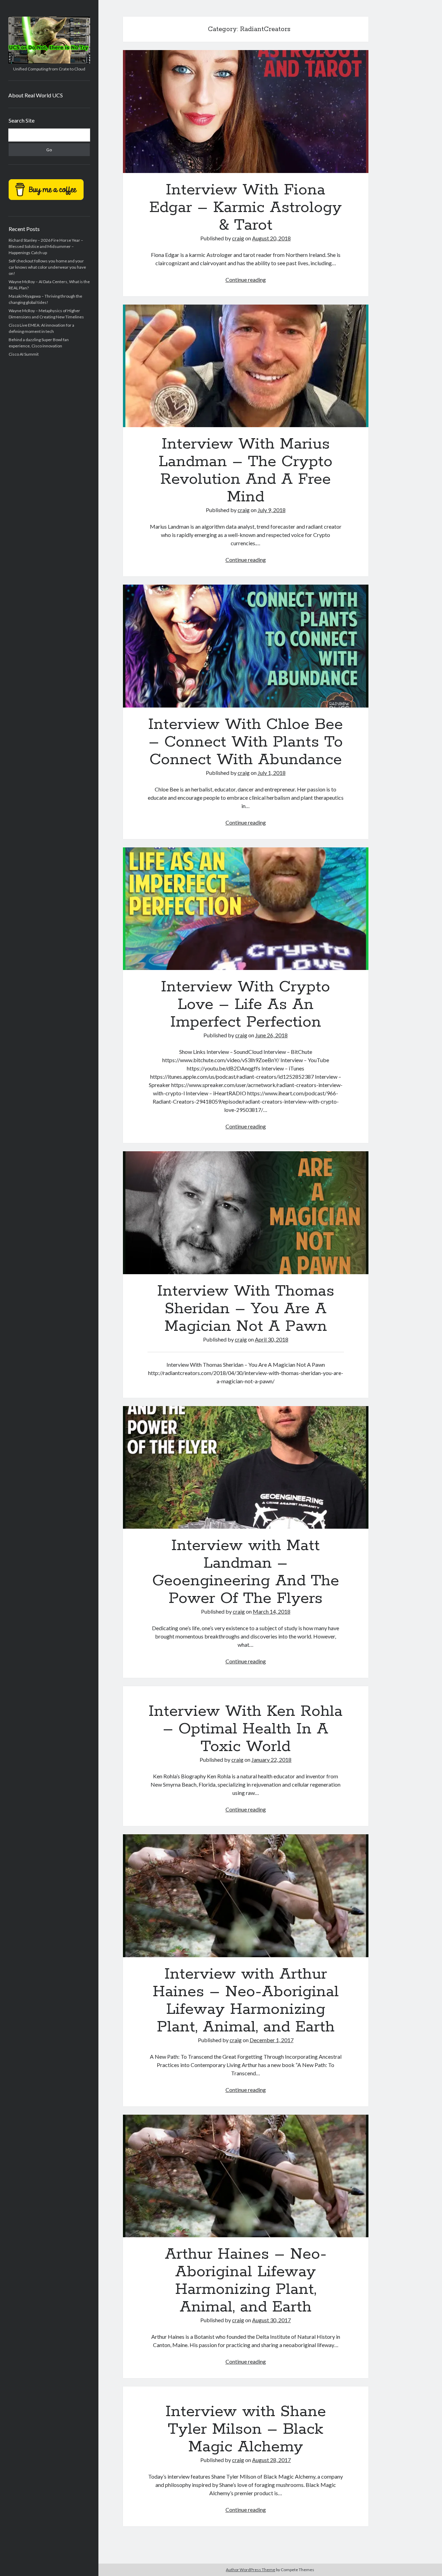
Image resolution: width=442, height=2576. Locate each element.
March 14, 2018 (272, 1611)
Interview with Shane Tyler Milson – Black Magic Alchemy (246, 2429)
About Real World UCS (36, 95)
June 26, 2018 (271, 1035)
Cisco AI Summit (24, 354)
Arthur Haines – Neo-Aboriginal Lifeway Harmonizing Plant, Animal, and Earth (246, 2176)
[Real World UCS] (49, 61)
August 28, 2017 (271, 2460)
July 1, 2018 (272, 773)
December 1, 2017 (272, 2040)
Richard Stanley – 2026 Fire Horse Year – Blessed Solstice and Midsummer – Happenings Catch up (46, 246)
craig (238, 238)
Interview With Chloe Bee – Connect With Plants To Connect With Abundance (246, 646)
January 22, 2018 (271, 1760)
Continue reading (246, 280)
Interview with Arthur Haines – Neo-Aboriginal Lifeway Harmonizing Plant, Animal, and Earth (246, 1896)
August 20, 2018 (271, 238)
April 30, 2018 (272, 1339)
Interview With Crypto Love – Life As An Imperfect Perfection (246, 909)
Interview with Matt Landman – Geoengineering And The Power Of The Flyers (246, 1468)
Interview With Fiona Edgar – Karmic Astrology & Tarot (246, 112)
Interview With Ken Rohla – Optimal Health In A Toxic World (246, 1729)
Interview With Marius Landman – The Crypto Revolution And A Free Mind (246, 366)
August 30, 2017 (271, 2320)
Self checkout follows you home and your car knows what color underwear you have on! (47, 267)
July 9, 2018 (272, 510)
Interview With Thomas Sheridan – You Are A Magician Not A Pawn (246, 1213)
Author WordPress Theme (251, 2570)
